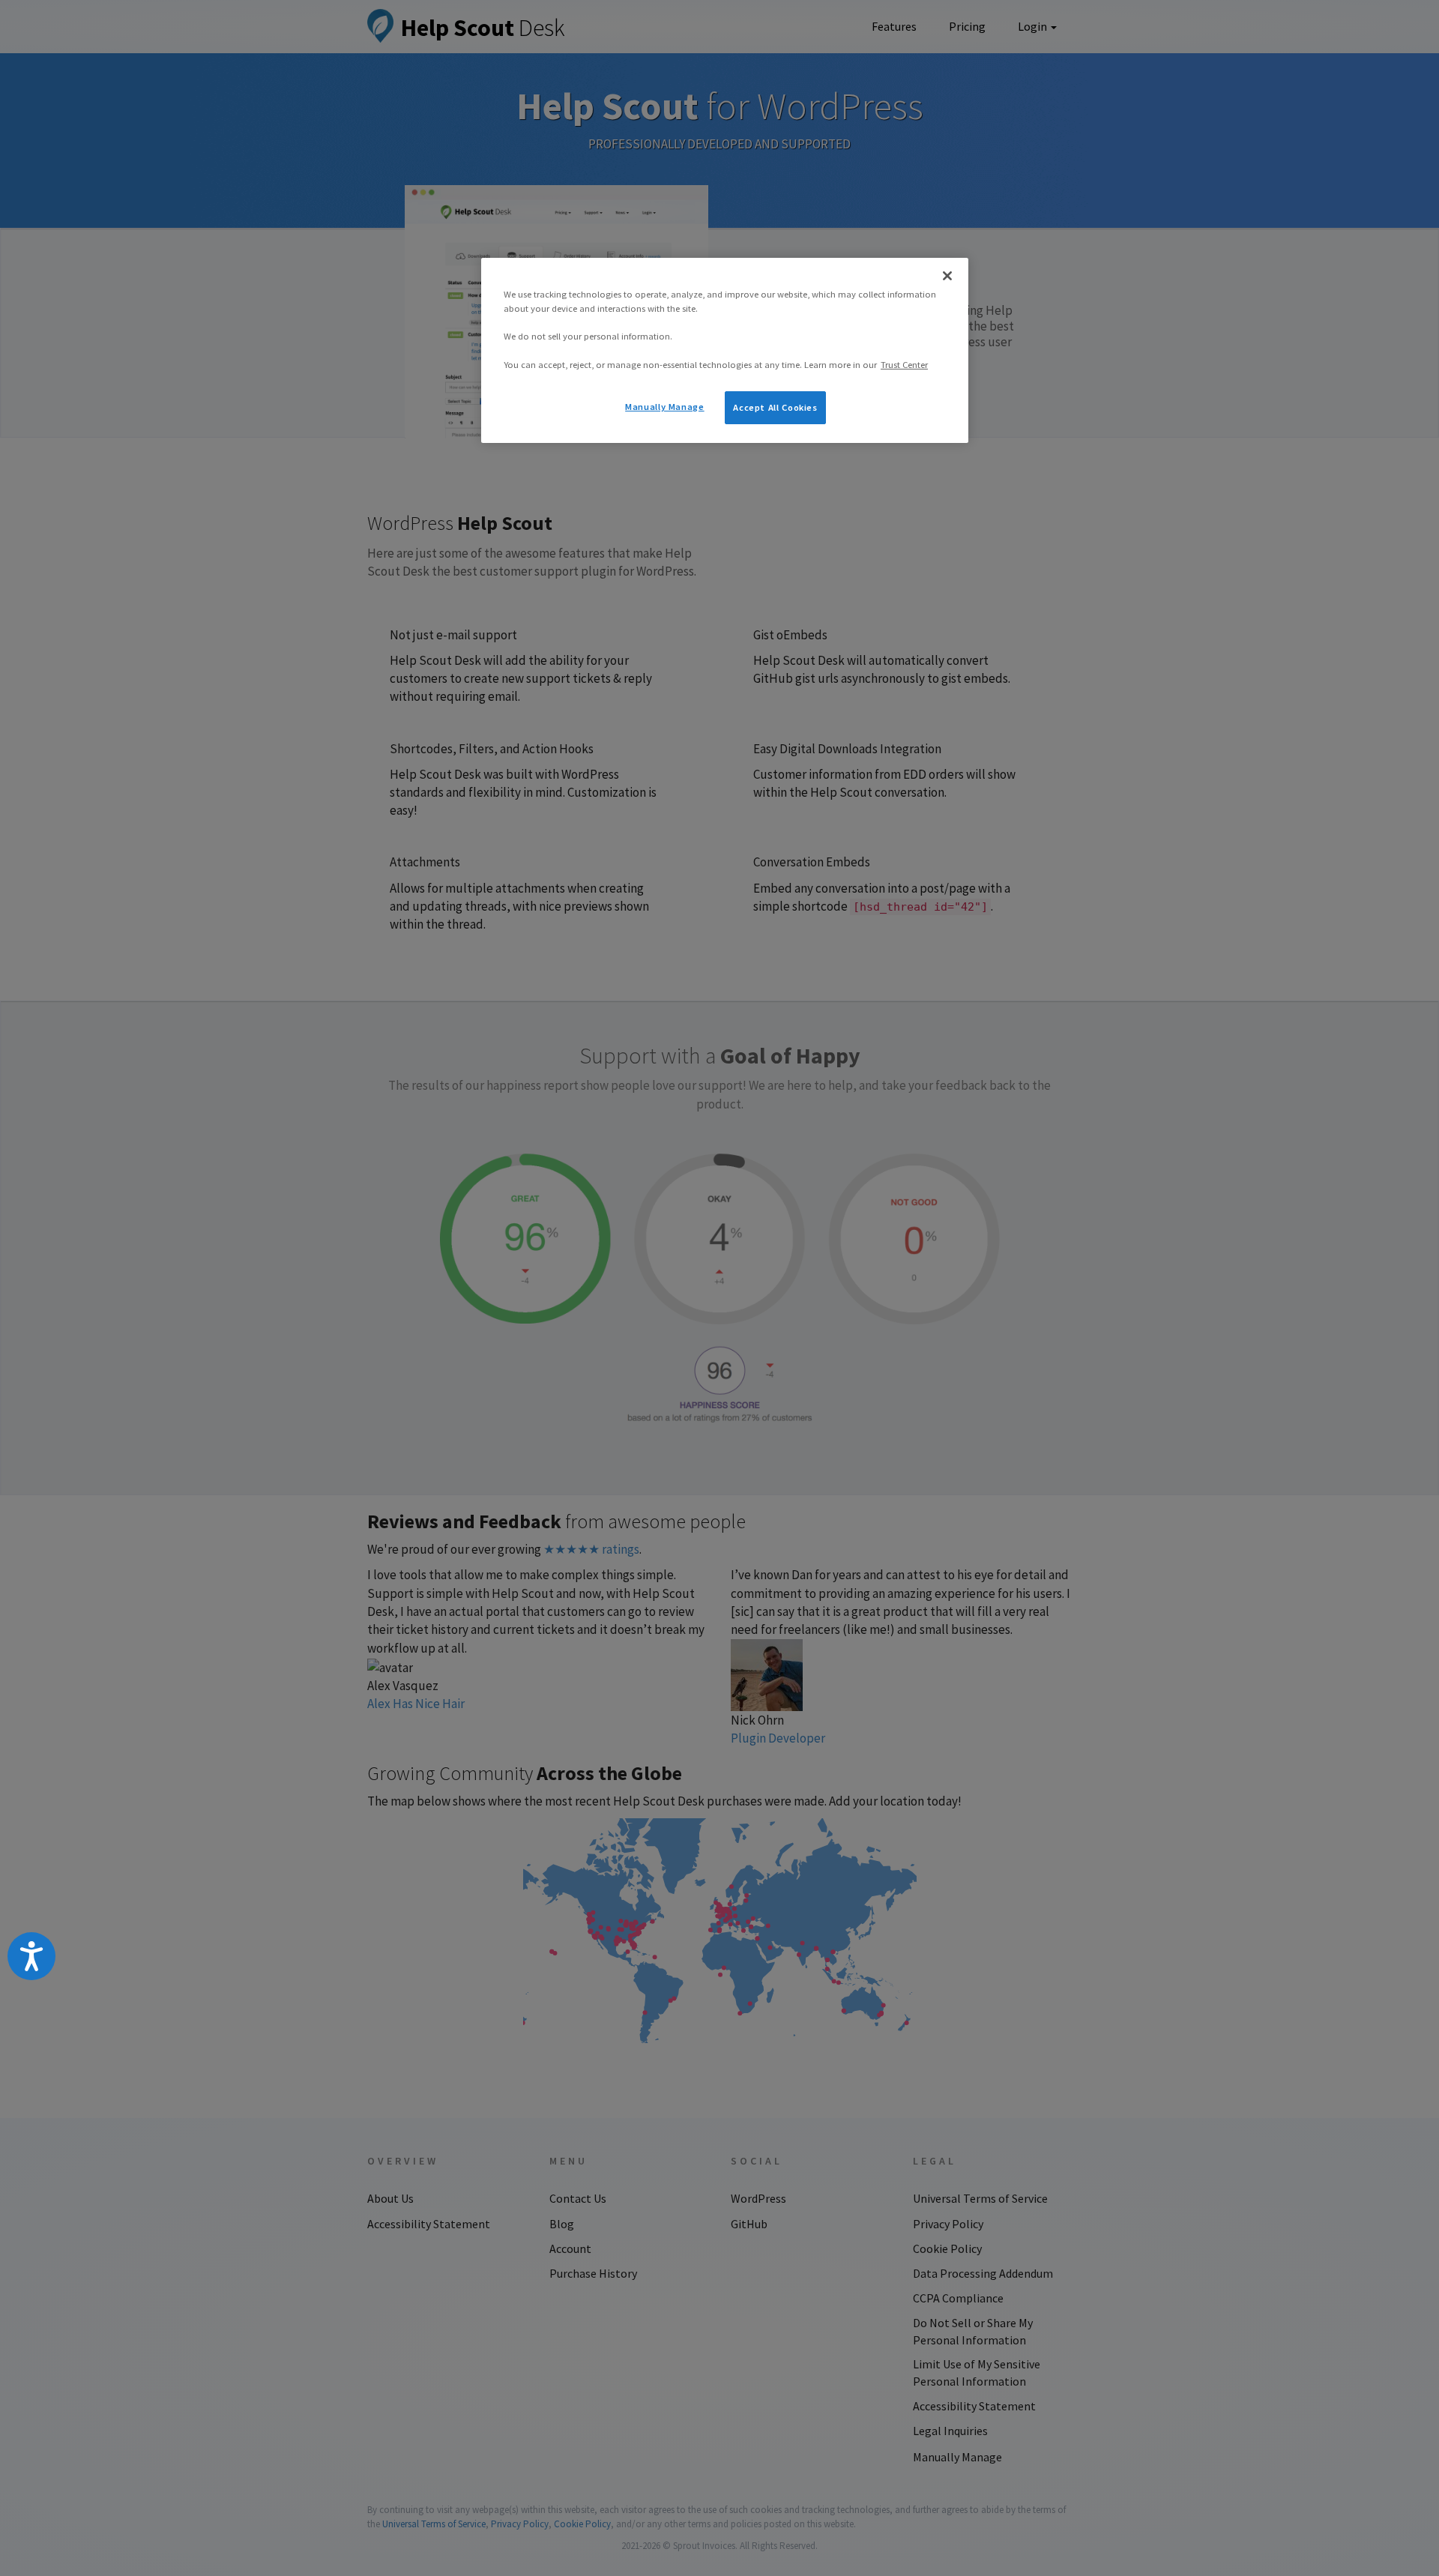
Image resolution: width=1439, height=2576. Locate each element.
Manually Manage (664, 407)
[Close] (947, 276)
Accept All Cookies (775, 407)
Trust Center (904, 365)
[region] (725, 350)
